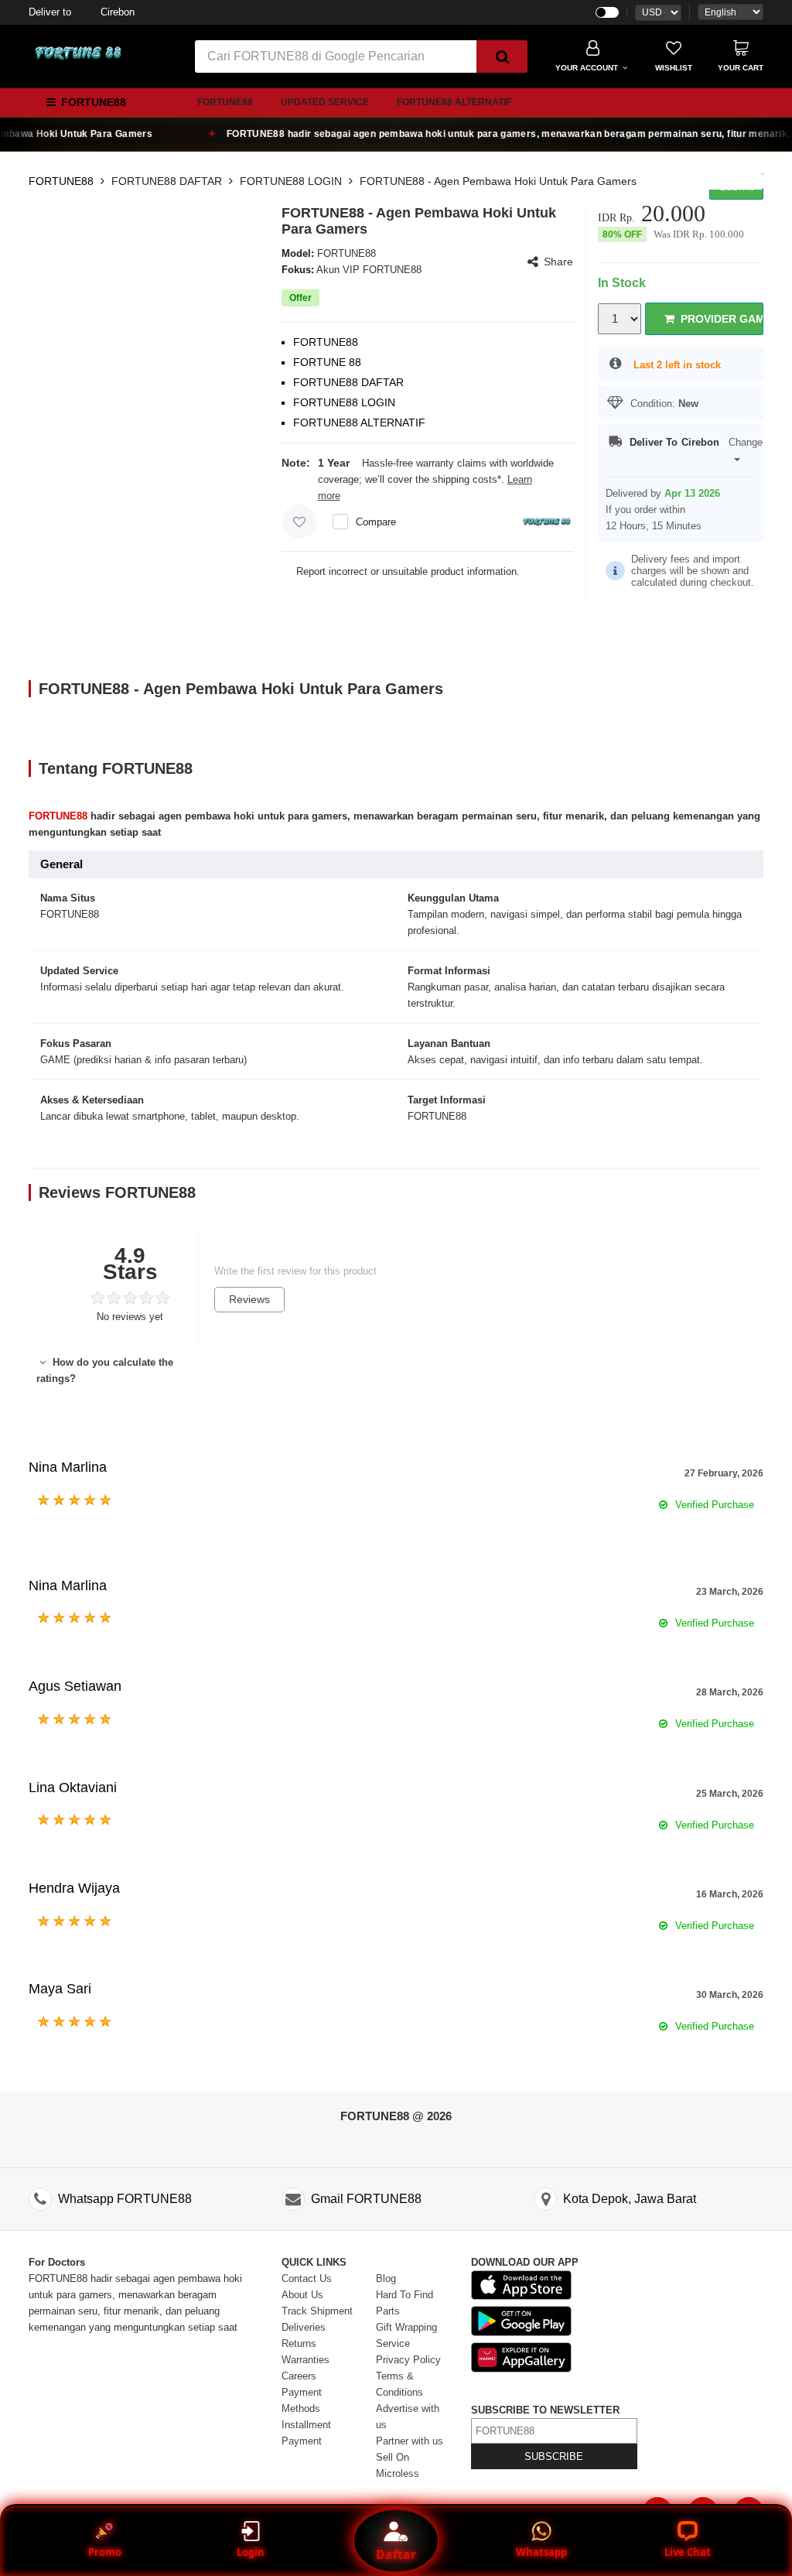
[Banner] (79, 53)
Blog (386, 2278)
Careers (299, 2376)
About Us (302, 2295)
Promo (105, 2552)
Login (251, 2552)
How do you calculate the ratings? (105, 1370)
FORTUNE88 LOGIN (291, 181)
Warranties (306, 2360)
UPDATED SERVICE (325, 102)
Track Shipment (317, 2311)
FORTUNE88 (225, 102)
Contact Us (307, 2278)
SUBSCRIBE (554, 2456)
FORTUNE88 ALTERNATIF (454, 102)
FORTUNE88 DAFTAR (167, 181)
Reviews (249, 1299)
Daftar (396, 2554)
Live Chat (688, 2552)
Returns (299, 2343)
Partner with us (410, 2441)
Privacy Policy (408, 2360)
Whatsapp (541, 2552)
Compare (376, 522)
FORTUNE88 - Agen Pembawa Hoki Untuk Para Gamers (498, 181)
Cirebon (82, 12)
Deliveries (304, 2327)
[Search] (502, 56)
